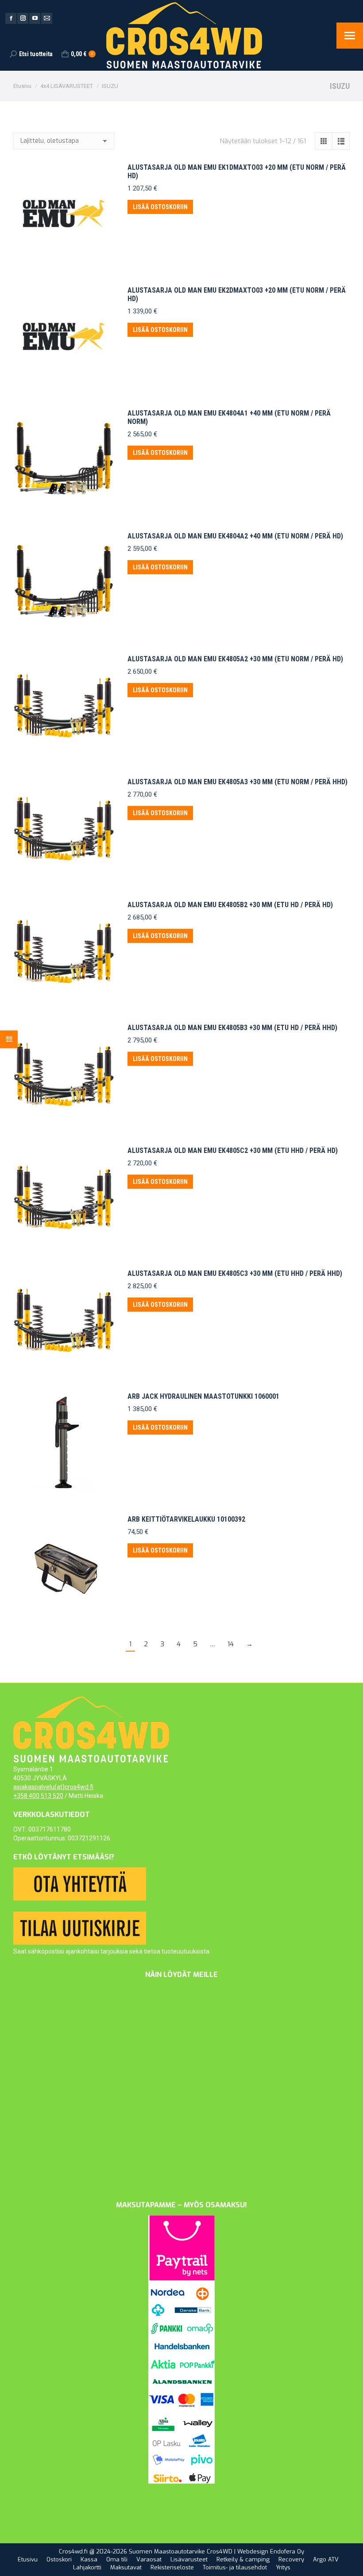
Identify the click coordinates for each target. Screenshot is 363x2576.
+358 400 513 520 (38, 1796)
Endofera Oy (287, 2551)
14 (231, 1644)
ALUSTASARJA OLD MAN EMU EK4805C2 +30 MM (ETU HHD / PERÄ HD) (233, 1151)
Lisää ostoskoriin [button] (160, 207)
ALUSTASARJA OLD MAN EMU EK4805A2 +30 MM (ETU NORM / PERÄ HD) (235, 659)
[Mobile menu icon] (350, 36)
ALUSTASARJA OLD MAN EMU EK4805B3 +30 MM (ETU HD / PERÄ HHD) (232, 1028)
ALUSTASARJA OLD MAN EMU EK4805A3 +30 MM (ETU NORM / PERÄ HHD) (237, 782)
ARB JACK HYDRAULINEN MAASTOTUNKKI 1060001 (203, 1396)
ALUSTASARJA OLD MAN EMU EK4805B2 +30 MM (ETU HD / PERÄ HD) (230, 905)
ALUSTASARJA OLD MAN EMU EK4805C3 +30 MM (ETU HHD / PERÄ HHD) (235, 1273)
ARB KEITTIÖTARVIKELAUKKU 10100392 (186, 1519)
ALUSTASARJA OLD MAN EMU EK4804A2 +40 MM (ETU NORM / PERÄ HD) (235, 536)
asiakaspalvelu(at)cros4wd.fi (53, 1787)
